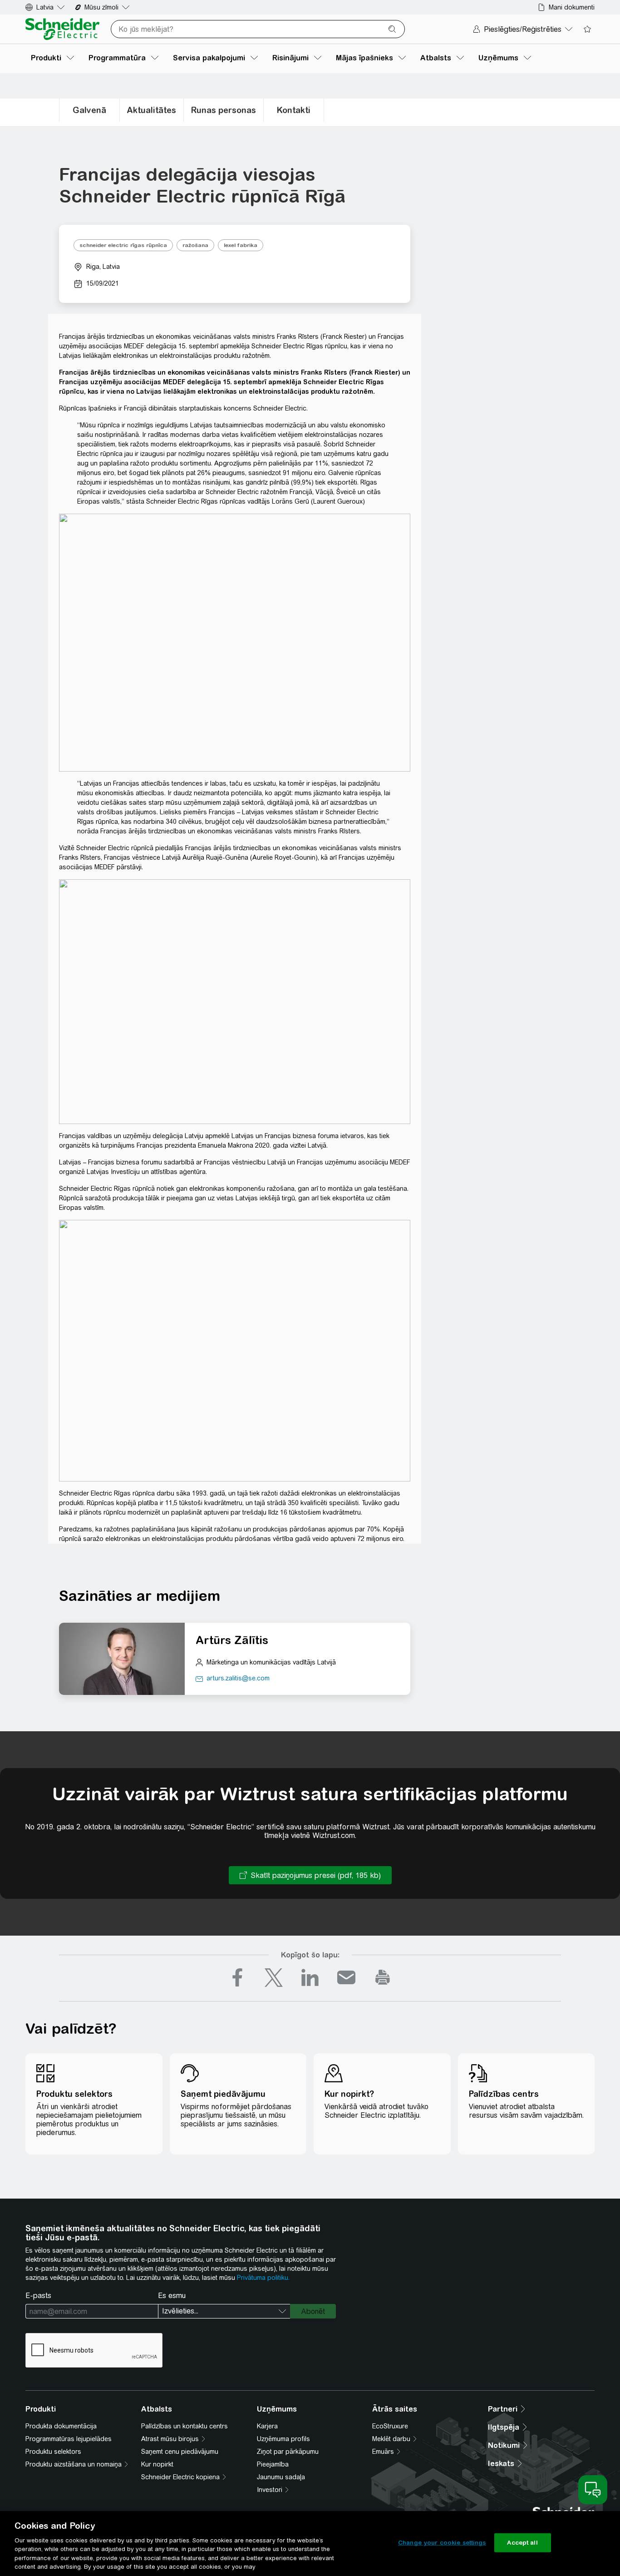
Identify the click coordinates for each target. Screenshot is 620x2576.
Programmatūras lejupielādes (69, 2439)
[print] (383, 1977)
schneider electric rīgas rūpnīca (123, 245)
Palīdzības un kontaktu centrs (185, 2426)
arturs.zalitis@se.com (238, 1678)
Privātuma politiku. (263, 2278)
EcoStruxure (390, 2426)
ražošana (195, 245)
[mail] (346, 1977)
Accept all (522, 2543)
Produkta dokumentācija (61, 2426)
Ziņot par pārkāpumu (288, 2452)
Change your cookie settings (442, 2543)
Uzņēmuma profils (283, 2439)
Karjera (267, 2426)
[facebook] (237, 1977)
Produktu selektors (53, 2452)
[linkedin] (310, 1977)
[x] (274, 1977)
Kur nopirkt (157, 2464)
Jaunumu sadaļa (281, 2477)
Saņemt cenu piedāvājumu (180, 2452)
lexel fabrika (241, 245)
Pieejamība (273, 2464)
